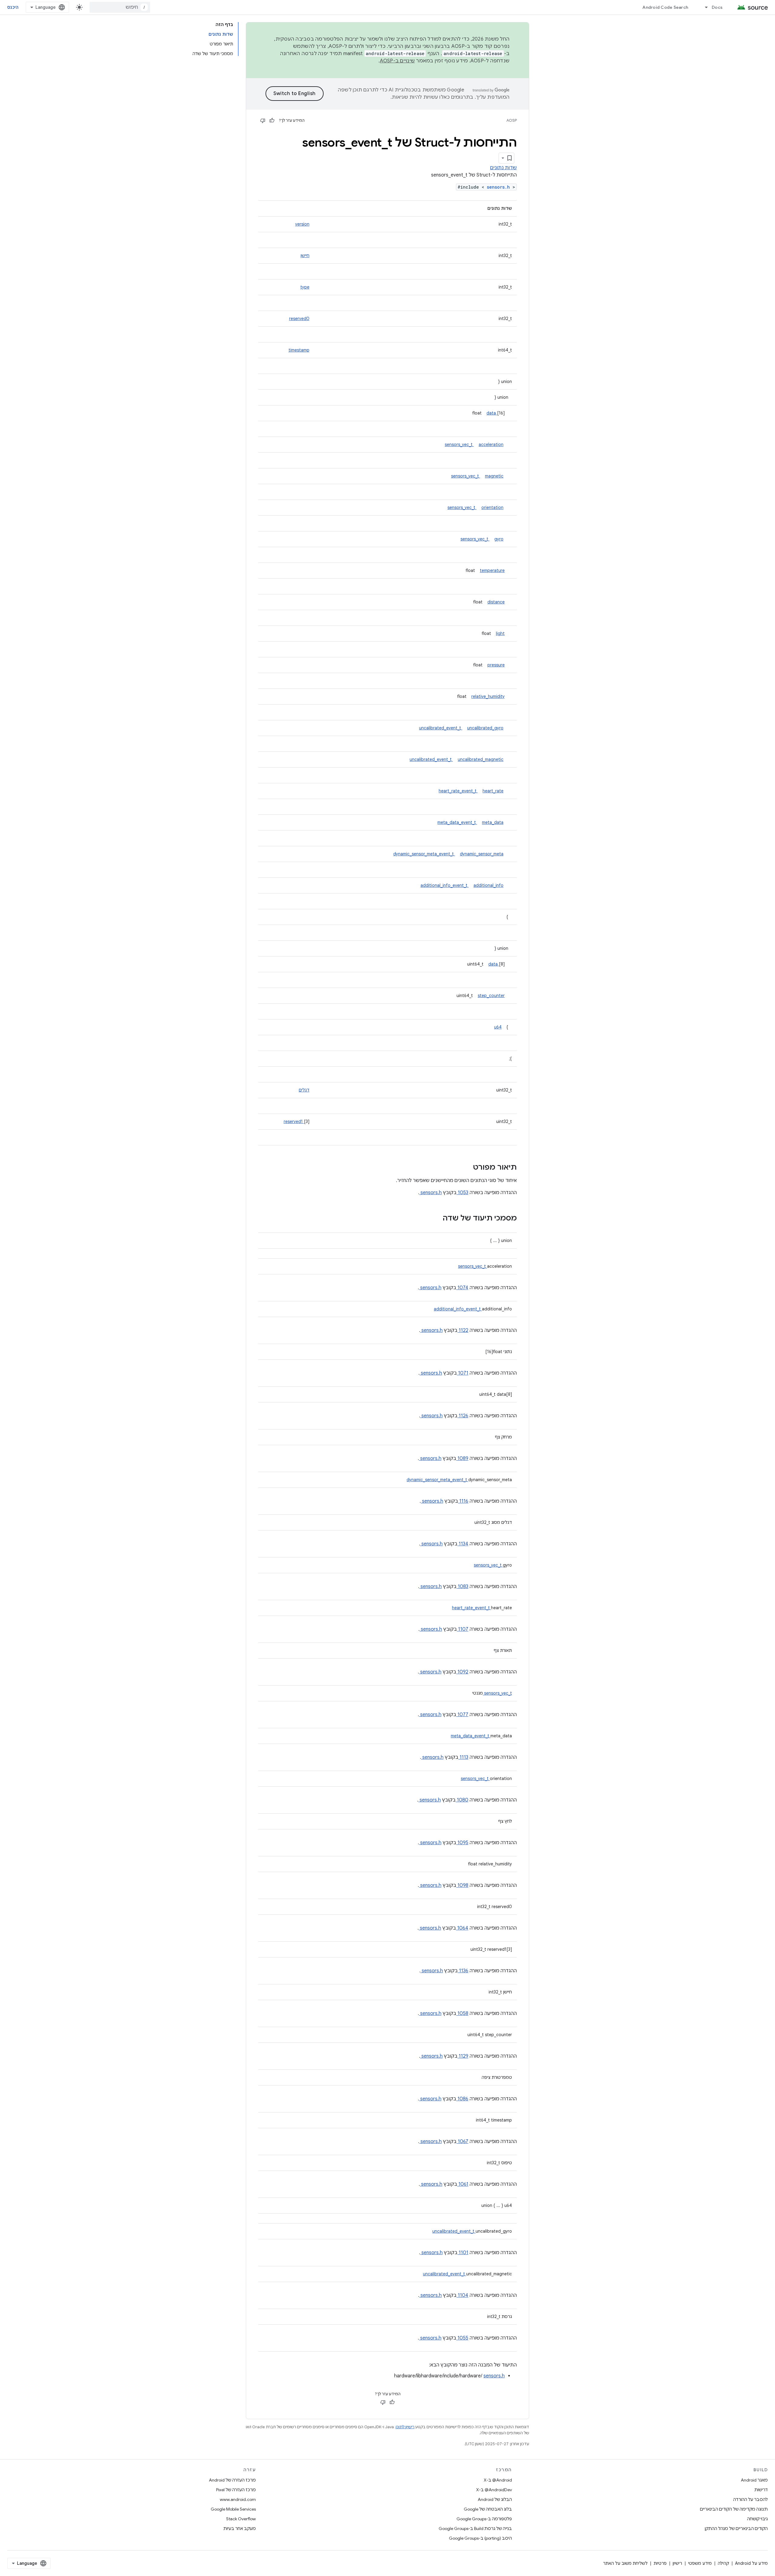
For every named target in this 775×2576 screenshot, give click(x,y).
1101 (463, 2253)
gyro (499, 539)
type (305, 287)
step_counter (491, 996)
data (492, 413)
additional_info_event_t (445, 885)
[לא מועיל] (263, 121)
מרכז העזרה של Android (232, 2480)
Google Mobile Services (233, 2509)
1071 (463, 1373)
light (500, 633)
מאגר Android (754, 2480)
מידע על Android (751, 2563)
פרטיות (660, 2563)
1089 (462, 1458)
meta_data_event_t (457, 822)
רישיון (677, 2563)
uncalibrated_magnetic (481, 759)
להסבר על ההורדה (750, 2499)
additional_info (488, 885)
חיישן (305, 256)
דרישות (761, 2490)
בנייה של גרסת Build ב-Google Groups (475, 2528)
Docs (717, 7)
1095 (462, 1843)
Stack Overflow (241, 2519)
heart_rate (493, 791)
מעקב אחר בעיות (240, 2528)
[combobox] (120, 7)
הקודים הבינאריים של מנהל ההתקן (736, 2528)
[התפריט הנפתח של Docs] (704, 7)
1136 (463, 1971)
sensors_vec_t (459, 444)
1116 (463, 1501)
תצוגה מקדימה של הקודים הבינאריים (734, 2509)
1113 (463, 1757)
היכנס (13, 7)
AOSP (512, 120)
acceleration (491, 444)
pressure (496, 665)
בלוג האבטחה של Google (488, 2509)
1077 (462, 1715)
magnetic (494, 476)
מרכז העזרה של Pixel (236, 2490)
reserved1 (294, 1121)
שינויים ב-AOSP (397, 61)
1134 (463, 1544)
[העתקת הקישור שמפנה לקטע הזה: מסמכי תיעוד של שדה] (435, 1219)
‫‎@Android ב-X (498, 2480)
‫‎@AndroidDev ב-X (494, 2490)
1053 (462, 1193)
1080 (462, 1800)
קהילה (723, 2563)
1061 (463, 2184)
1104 (462, 2295)
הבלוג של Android (495, 2499)
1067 (462, 2142)
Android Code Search (665, 7)
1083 (462, 1587)
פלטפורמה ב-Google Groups (484, 2519)
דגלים (304, 1090)
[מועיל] (272, 121)
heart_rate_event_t (458, 791)
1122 (463, 1330)
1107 (463, 1629)
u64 (498, 1027)
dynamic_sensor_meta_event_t (424, 854)
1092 (462, 1672)
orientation (492, 507)
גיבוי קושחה (757, 2519)
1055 (462, 2338)
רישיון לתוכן (405, 2427)
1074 (462, 1288)
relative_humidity (488, 696)
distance (496, 602)
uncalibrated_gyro (485, 728)
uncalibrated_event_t (441, 728)
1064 (462, 1928)
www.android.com (238, 2499)
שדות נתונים (503, 168)
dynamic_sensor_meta (482, 854)
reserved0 (299, 319)
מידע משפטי (700, 2563)
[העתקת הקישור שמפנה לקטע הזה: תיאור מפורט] (465, 1168)
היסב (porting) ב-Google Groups (480, 2538)
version (302, 224)
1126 (463, 1416)
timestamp (299, 350)
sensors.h (500, 187)
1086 (462, 2099)
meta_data (493, 822)
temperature (492, 570)
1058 (462, 2013)
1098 (462, 1885)
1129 (463, 2056)
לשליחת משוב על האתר (625, 2563)
